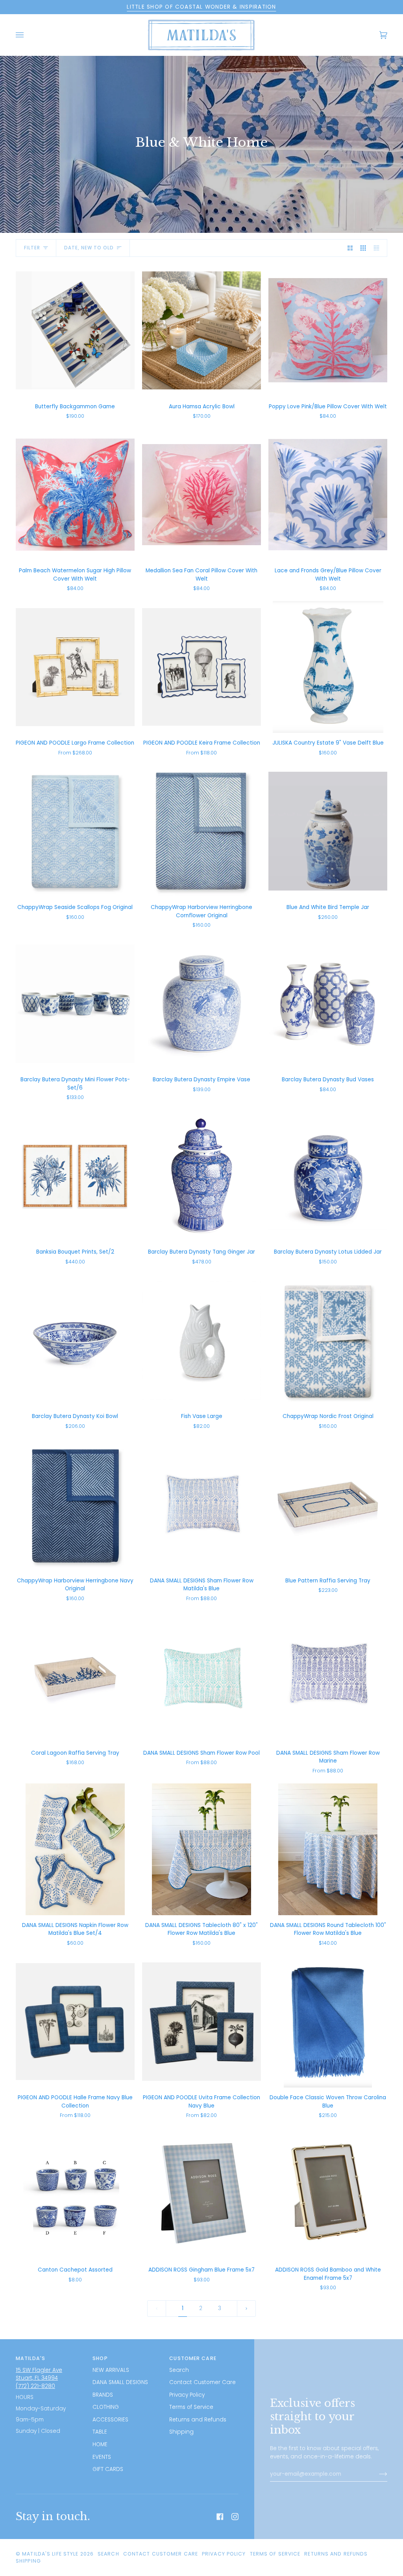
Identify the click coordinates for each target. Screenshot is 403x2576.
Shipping (181, 2432)
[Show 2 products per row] (350, 248)
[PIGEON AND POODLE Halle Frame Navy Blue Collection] (75, 2022)
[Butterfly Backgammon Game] (75, 330)
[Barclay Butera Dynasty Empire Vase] (201, 1004)
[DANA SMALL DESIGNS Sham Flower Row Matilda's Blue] (201, 1504)
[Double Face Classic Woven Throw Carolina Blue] (328, 2022)
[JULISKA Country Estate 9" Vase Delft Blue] (328, 667)
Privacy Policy (187, 2395)
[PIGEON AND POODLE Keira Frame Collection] (201, 667)
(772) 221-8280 (35, 2386)
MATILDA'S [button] (31, 2358)
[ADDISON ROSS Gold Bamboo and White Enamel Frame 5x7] (328, 2194)
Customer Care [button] (193, 2358)
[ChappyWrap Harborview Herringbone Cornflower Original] (201, 831)
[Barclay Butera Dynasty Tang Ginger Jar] (201, 1176)
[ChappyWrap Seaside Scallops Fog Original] (75, 831)
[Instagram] (235, 2517)
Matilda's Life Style (50, 2554)
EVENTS (102, 2457)
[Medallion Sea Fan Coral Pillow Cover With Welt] (201, 495)
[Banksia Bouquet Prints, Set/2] (75, 1176)
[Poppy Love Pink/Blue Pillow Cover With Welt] (328, 330)
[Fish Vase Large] (201, 1340)
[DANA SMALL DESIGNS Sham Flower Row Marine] (328, 1677)
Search (179, 2370)
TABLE (100, 2432)
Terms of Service (191, 2407)
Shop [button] (100, 2358)
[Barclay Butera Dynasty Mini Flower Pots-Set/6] (75, 1004)
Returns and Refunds (198, 2420)
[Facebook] (220, 2517)
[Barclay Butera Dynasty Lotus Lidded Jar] (328, 1176)
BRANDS (103, 2395)
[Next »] (246, 2308)
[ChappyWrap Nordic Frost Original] (328, 1340)
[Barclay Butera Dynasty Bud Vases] (328, 1004)
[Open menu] (28, 35)
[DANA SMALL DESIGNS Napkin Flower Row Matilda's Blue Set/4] (75, 1849)
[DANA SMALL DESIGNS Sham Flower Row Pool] (201, 1677)
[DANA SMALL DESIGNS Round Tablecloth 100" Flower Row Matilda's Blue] (328, 1849)
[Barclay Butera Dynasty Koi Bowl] (75, 1340)
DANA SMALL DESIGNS (120, 2382)
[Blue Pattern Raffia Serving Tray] (328, 1504)
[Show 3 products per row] (363, 248)
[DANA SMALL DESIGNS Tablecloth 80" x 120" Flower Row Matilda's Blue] (201, 1849)
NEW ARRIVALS (111, 2370)
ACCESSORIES (110, 2420)
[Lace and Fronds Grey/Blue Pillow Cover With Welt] (328, 495)
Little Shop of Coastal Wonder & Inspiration (201, 7)
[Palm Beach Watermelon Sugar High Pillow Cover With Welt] (75, 495)
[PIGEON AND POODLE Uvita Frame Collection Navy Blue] (201, 2022)
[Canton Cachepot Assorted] (75, 2194)
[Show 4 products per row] (378, 248)
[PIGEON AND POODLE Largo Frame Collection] (75, 667)
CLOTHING (106, 2407)
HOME (100, 2444)
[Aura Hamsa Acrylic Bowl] (201, 330)
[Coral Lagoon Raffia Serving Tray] (75, 1677)
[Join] (377, 2474)
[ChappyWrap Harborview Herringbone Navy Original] (75, 1504)
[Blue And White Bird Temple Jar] (328, 831)
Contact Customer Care (202, 2382)
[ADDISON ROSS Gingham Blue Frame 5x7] (201, 2194)
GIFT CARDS (108, 2469)
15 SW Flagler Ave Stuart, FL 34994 (39, 2374)
